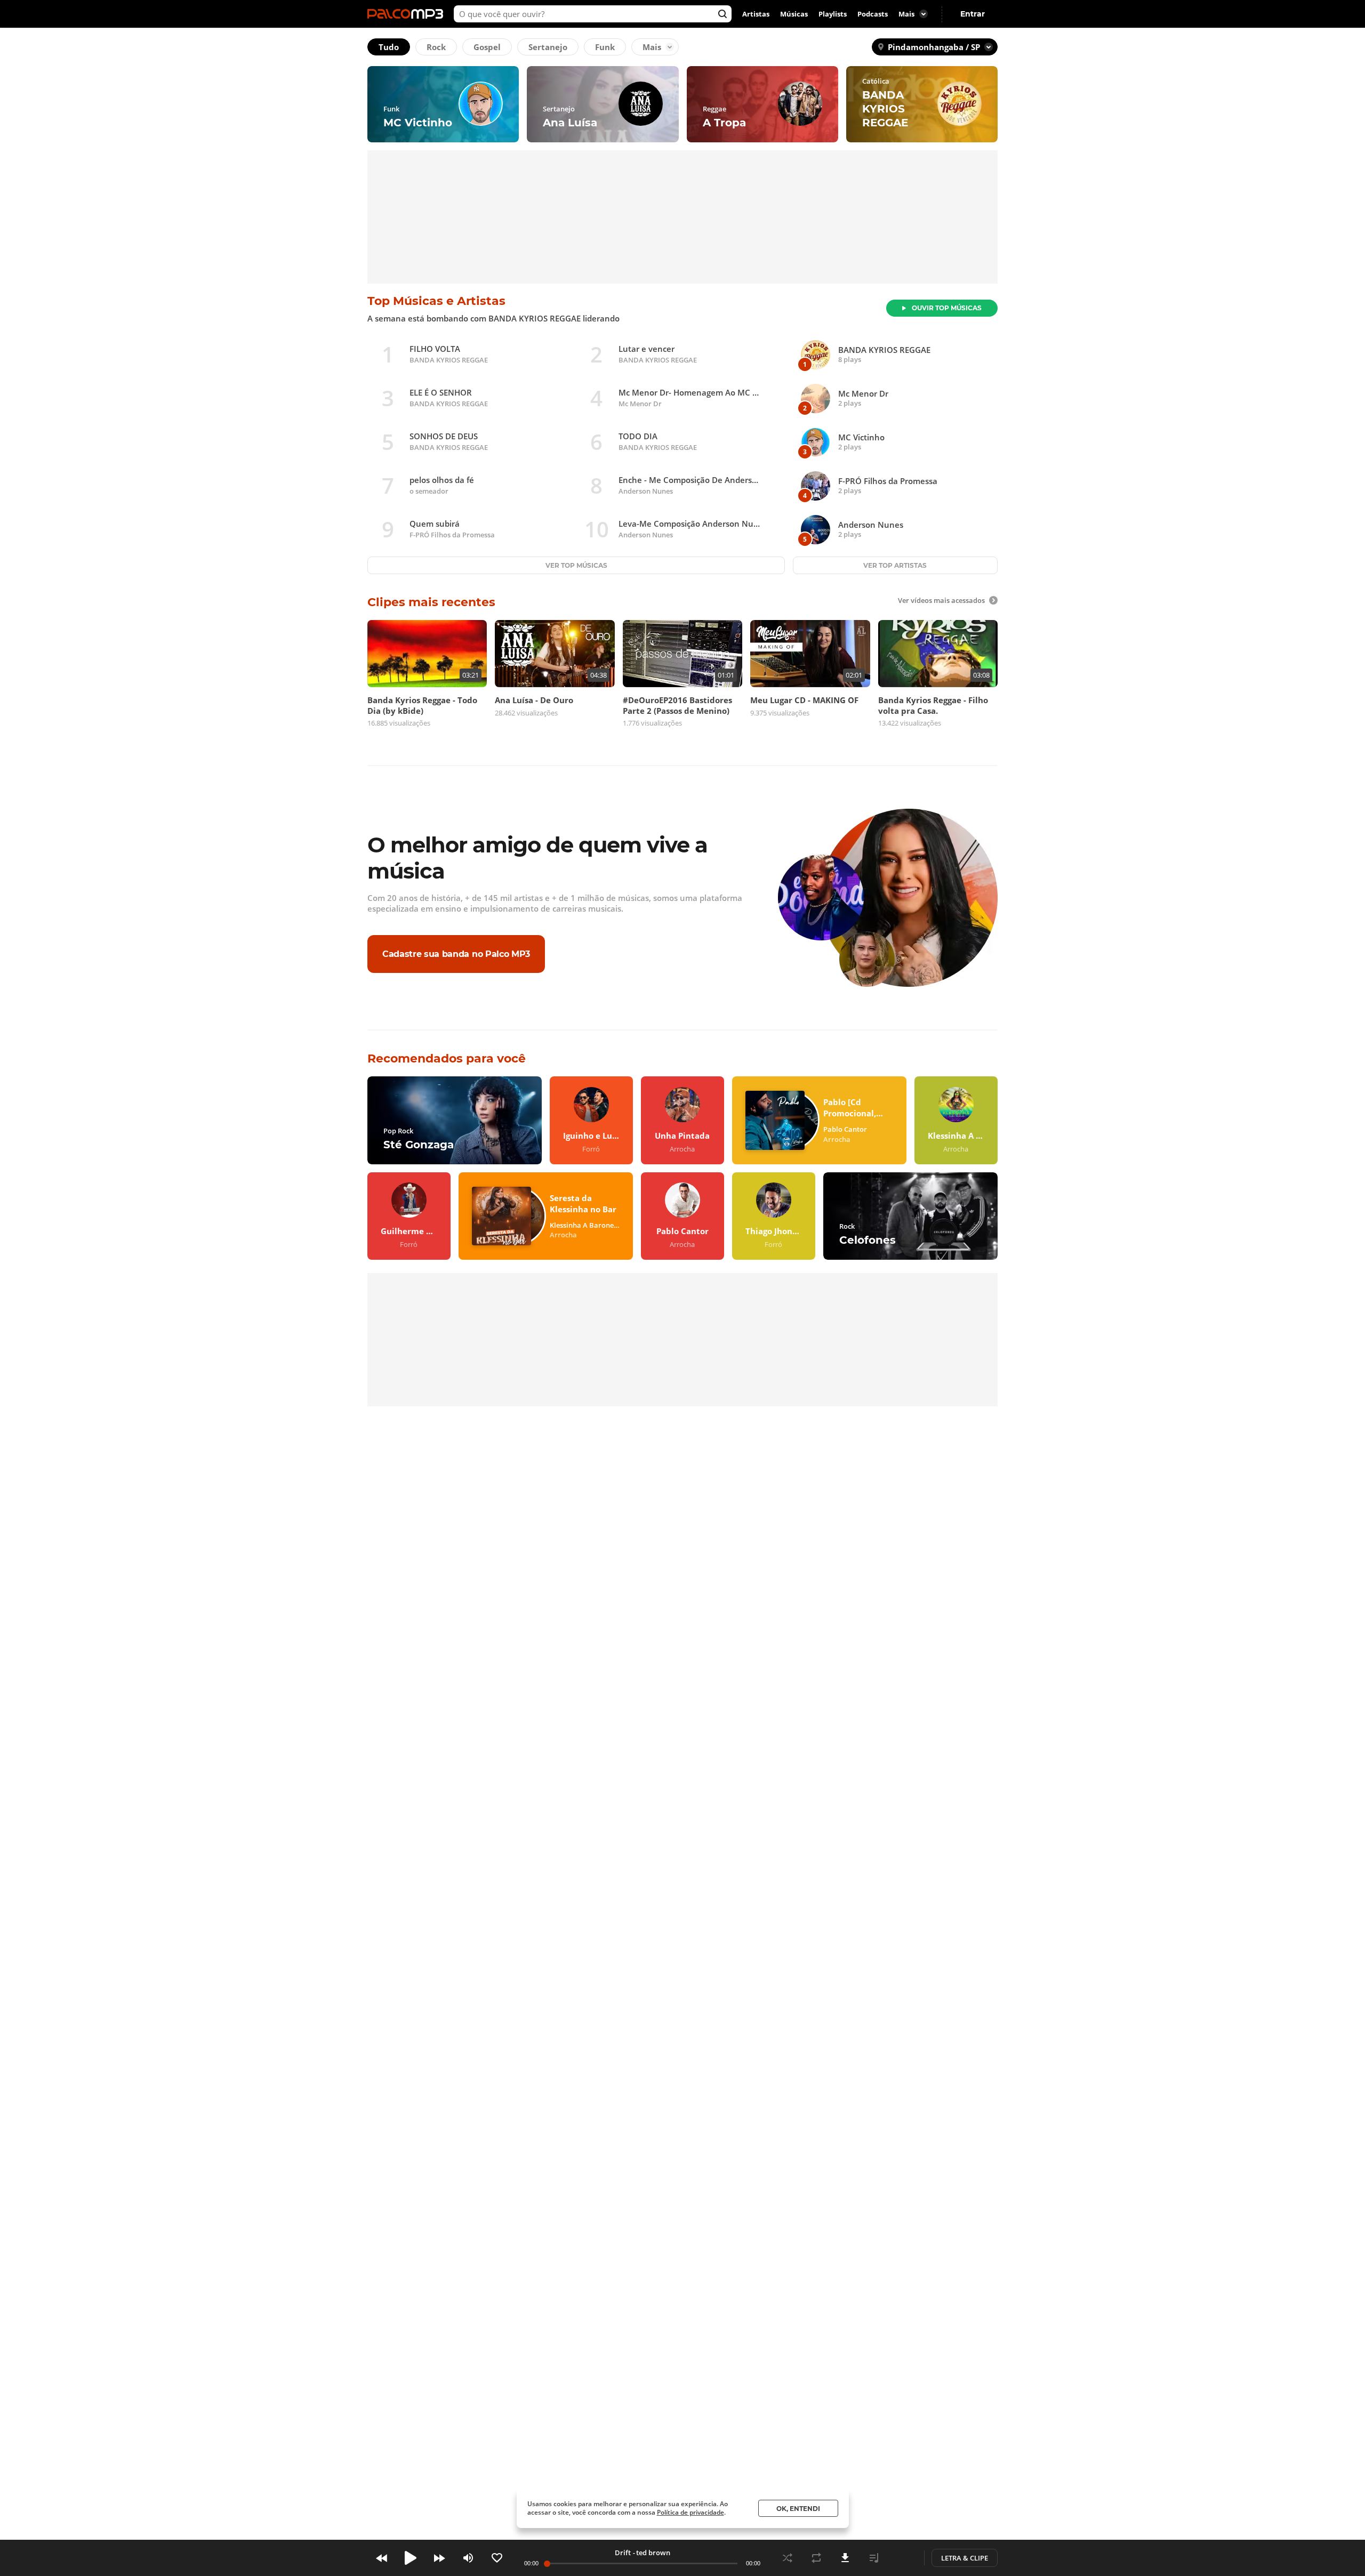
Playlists (833, 14)
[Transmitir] (903, 2558)
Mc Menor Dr (640, 404)
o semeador (429, 491)
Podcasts (873, 14)
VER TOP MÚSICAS (576, 565)
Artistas (756, 14)
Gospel (487, 47)
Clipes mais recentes (431, 602)
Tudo (389, 47)
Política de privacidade (690, 2512)
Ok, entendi (798, 2509)
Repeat (816, 2558)
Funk (605, 47)
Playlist (874, 2558)
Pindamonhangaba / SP (934, 47)
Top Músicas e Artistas (436, 301)
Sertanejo (548, 47)
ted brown (653, 2553)
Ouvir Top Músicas (947, 308)
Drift (623, 2553)
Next (439, 2558)
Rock (436, 47)
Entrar (973, 14)
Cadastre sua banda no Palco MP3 (456, 953)
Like (497, 2558)
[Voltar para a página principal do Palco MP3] (408, 14)
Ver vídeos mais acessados (941, 600)
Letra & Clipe (965, 2558)
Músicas (794, 14)
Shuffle (788, 2558)
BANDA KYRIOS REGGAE (449, 360)
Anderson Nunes (646, 491)
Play (411, 2558)
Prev (382, 2558)
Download (845, 2558)
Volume (468, 2558)
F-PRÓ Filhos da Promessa (452, 535)
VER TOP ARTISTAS (895, 565)
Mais (652, 47)
